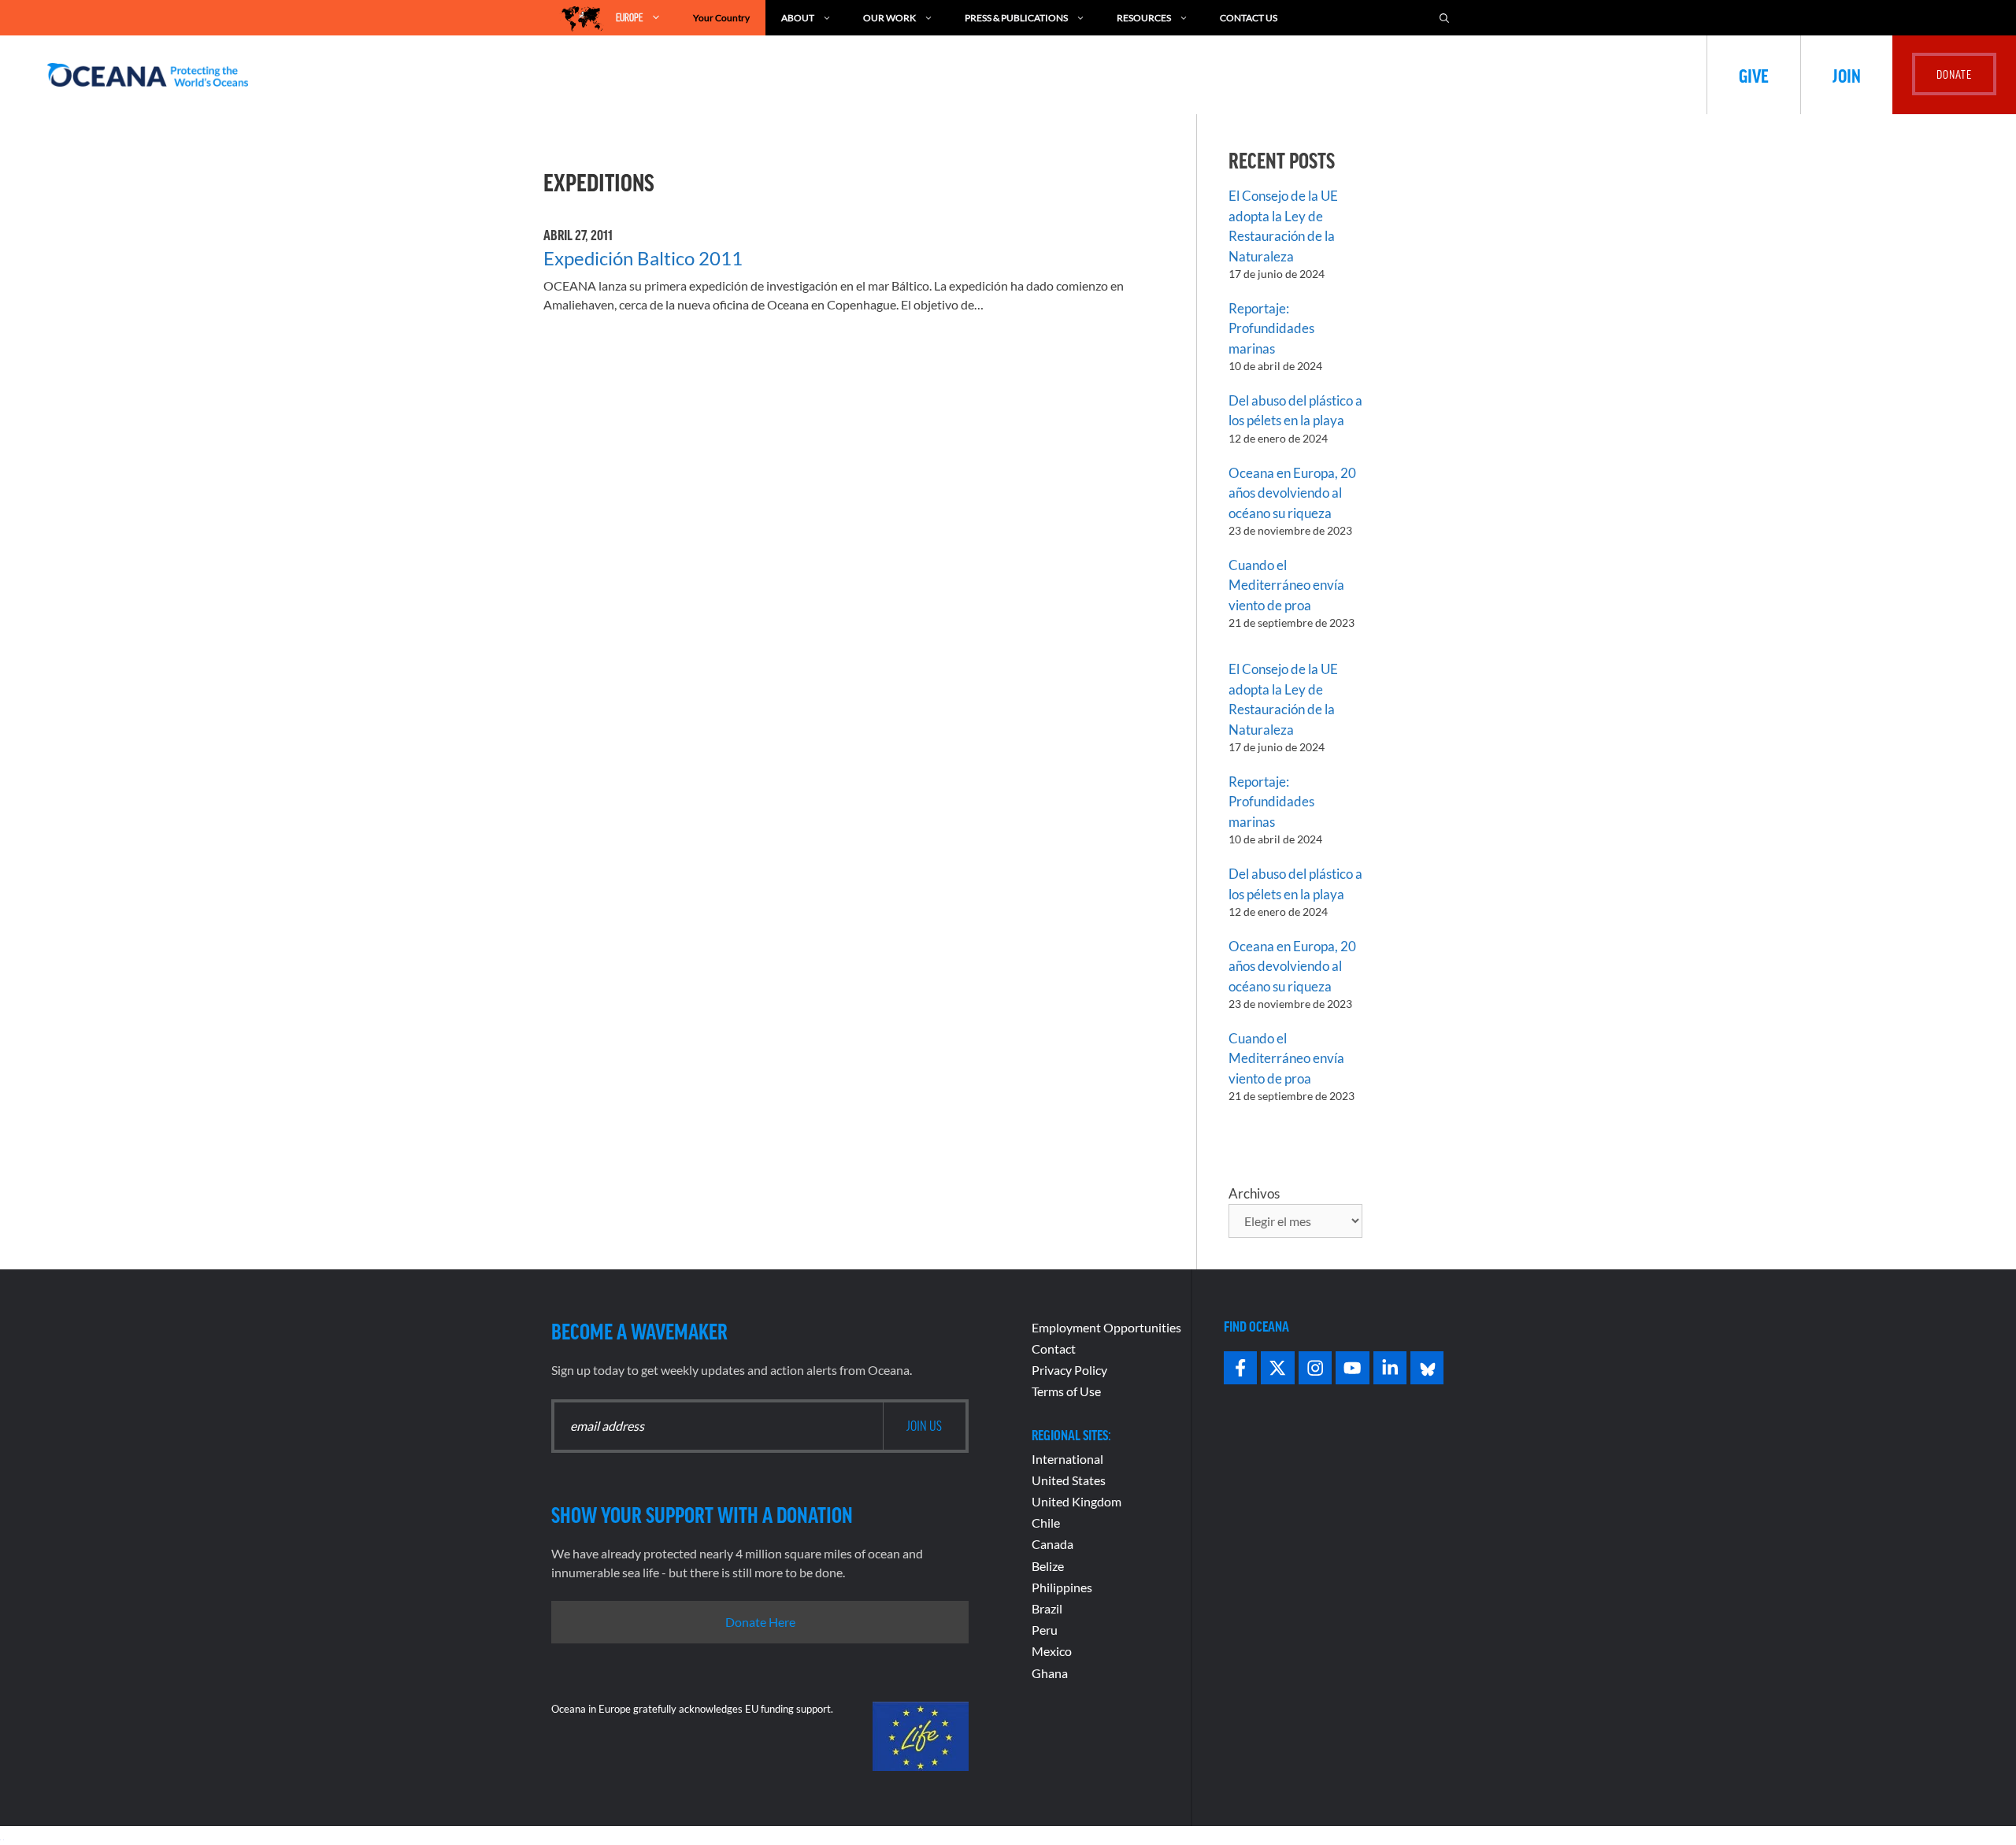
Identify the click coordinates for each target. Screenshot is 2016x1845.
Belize (1048, 1566)
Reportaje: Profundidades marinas (1271, 328)
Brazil (1047, 1608)
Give (1754, 75)
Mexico (1052, 1651)
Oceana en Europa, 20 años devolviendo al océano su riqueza (1292, 493)
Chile (1046, 1523)
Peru (1045, 1630)
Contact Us (1249, 18)
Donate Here (760, 1622)
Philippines (1062, 1587)
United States (1069, 1480)
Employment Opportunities (1106, 1327)
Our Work (889, 18)
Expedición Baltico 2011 (643, 258)
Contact (1054, 1349)
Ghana (1050, 1673)
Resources (1144, 18)
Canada (1052, 1544)
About (798, 18)
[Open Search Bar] (1444, 18)
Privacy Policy (1069, 1370)
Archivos (1254, 1193)
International (1067, 1459)
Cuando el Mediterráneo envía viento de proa (1286, 585)
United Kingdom (1077, 1501)
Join (1847, 75)
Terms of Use (1066, 1391)
